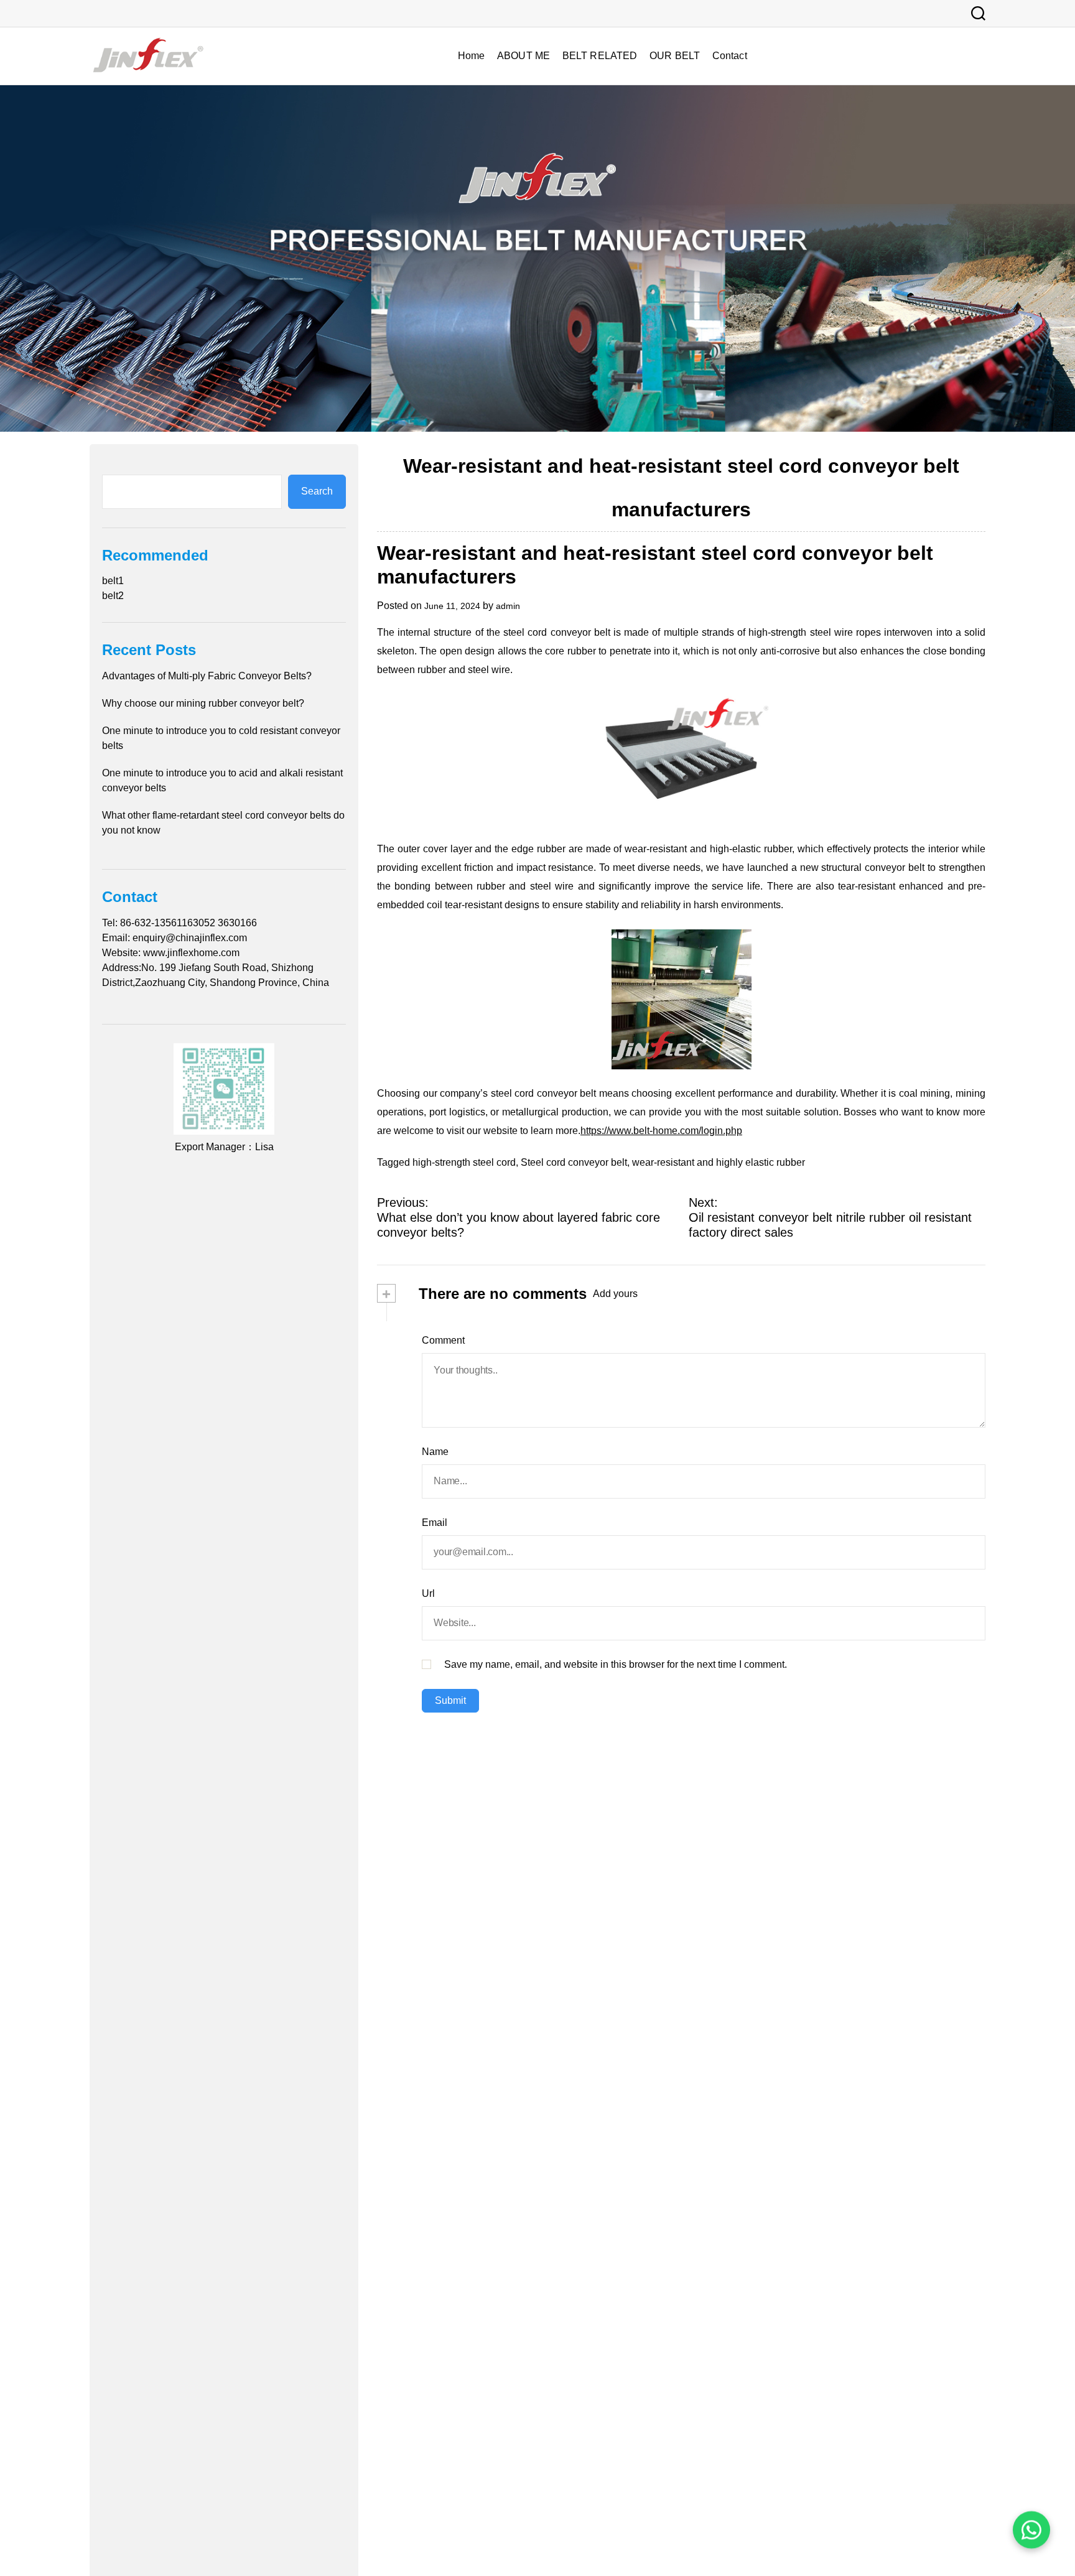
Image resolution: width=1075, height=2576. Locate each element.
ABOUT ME (524, 56)
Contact (730, 56)
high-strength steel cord (464, 1162)
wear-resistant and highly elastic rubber (719, 1162)
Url (428, 1593)
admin (508, 606)
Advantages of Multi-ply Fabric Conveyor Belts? (207, 676)
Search (317, 492)
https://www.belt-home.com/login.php (661, 1131)
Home (471, 56)
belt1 (113, 581)
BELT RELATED (600, 56)
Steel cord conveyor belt (574, 1162)
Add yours (615, 1294)
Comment (443, 1340)
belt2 (113, 596)
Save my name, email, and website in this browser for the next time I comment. (616, 1664)
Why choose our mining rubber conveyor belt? (203, 703)
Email (435, 1523)
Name (435, 1452)
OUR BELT (675, 56)
